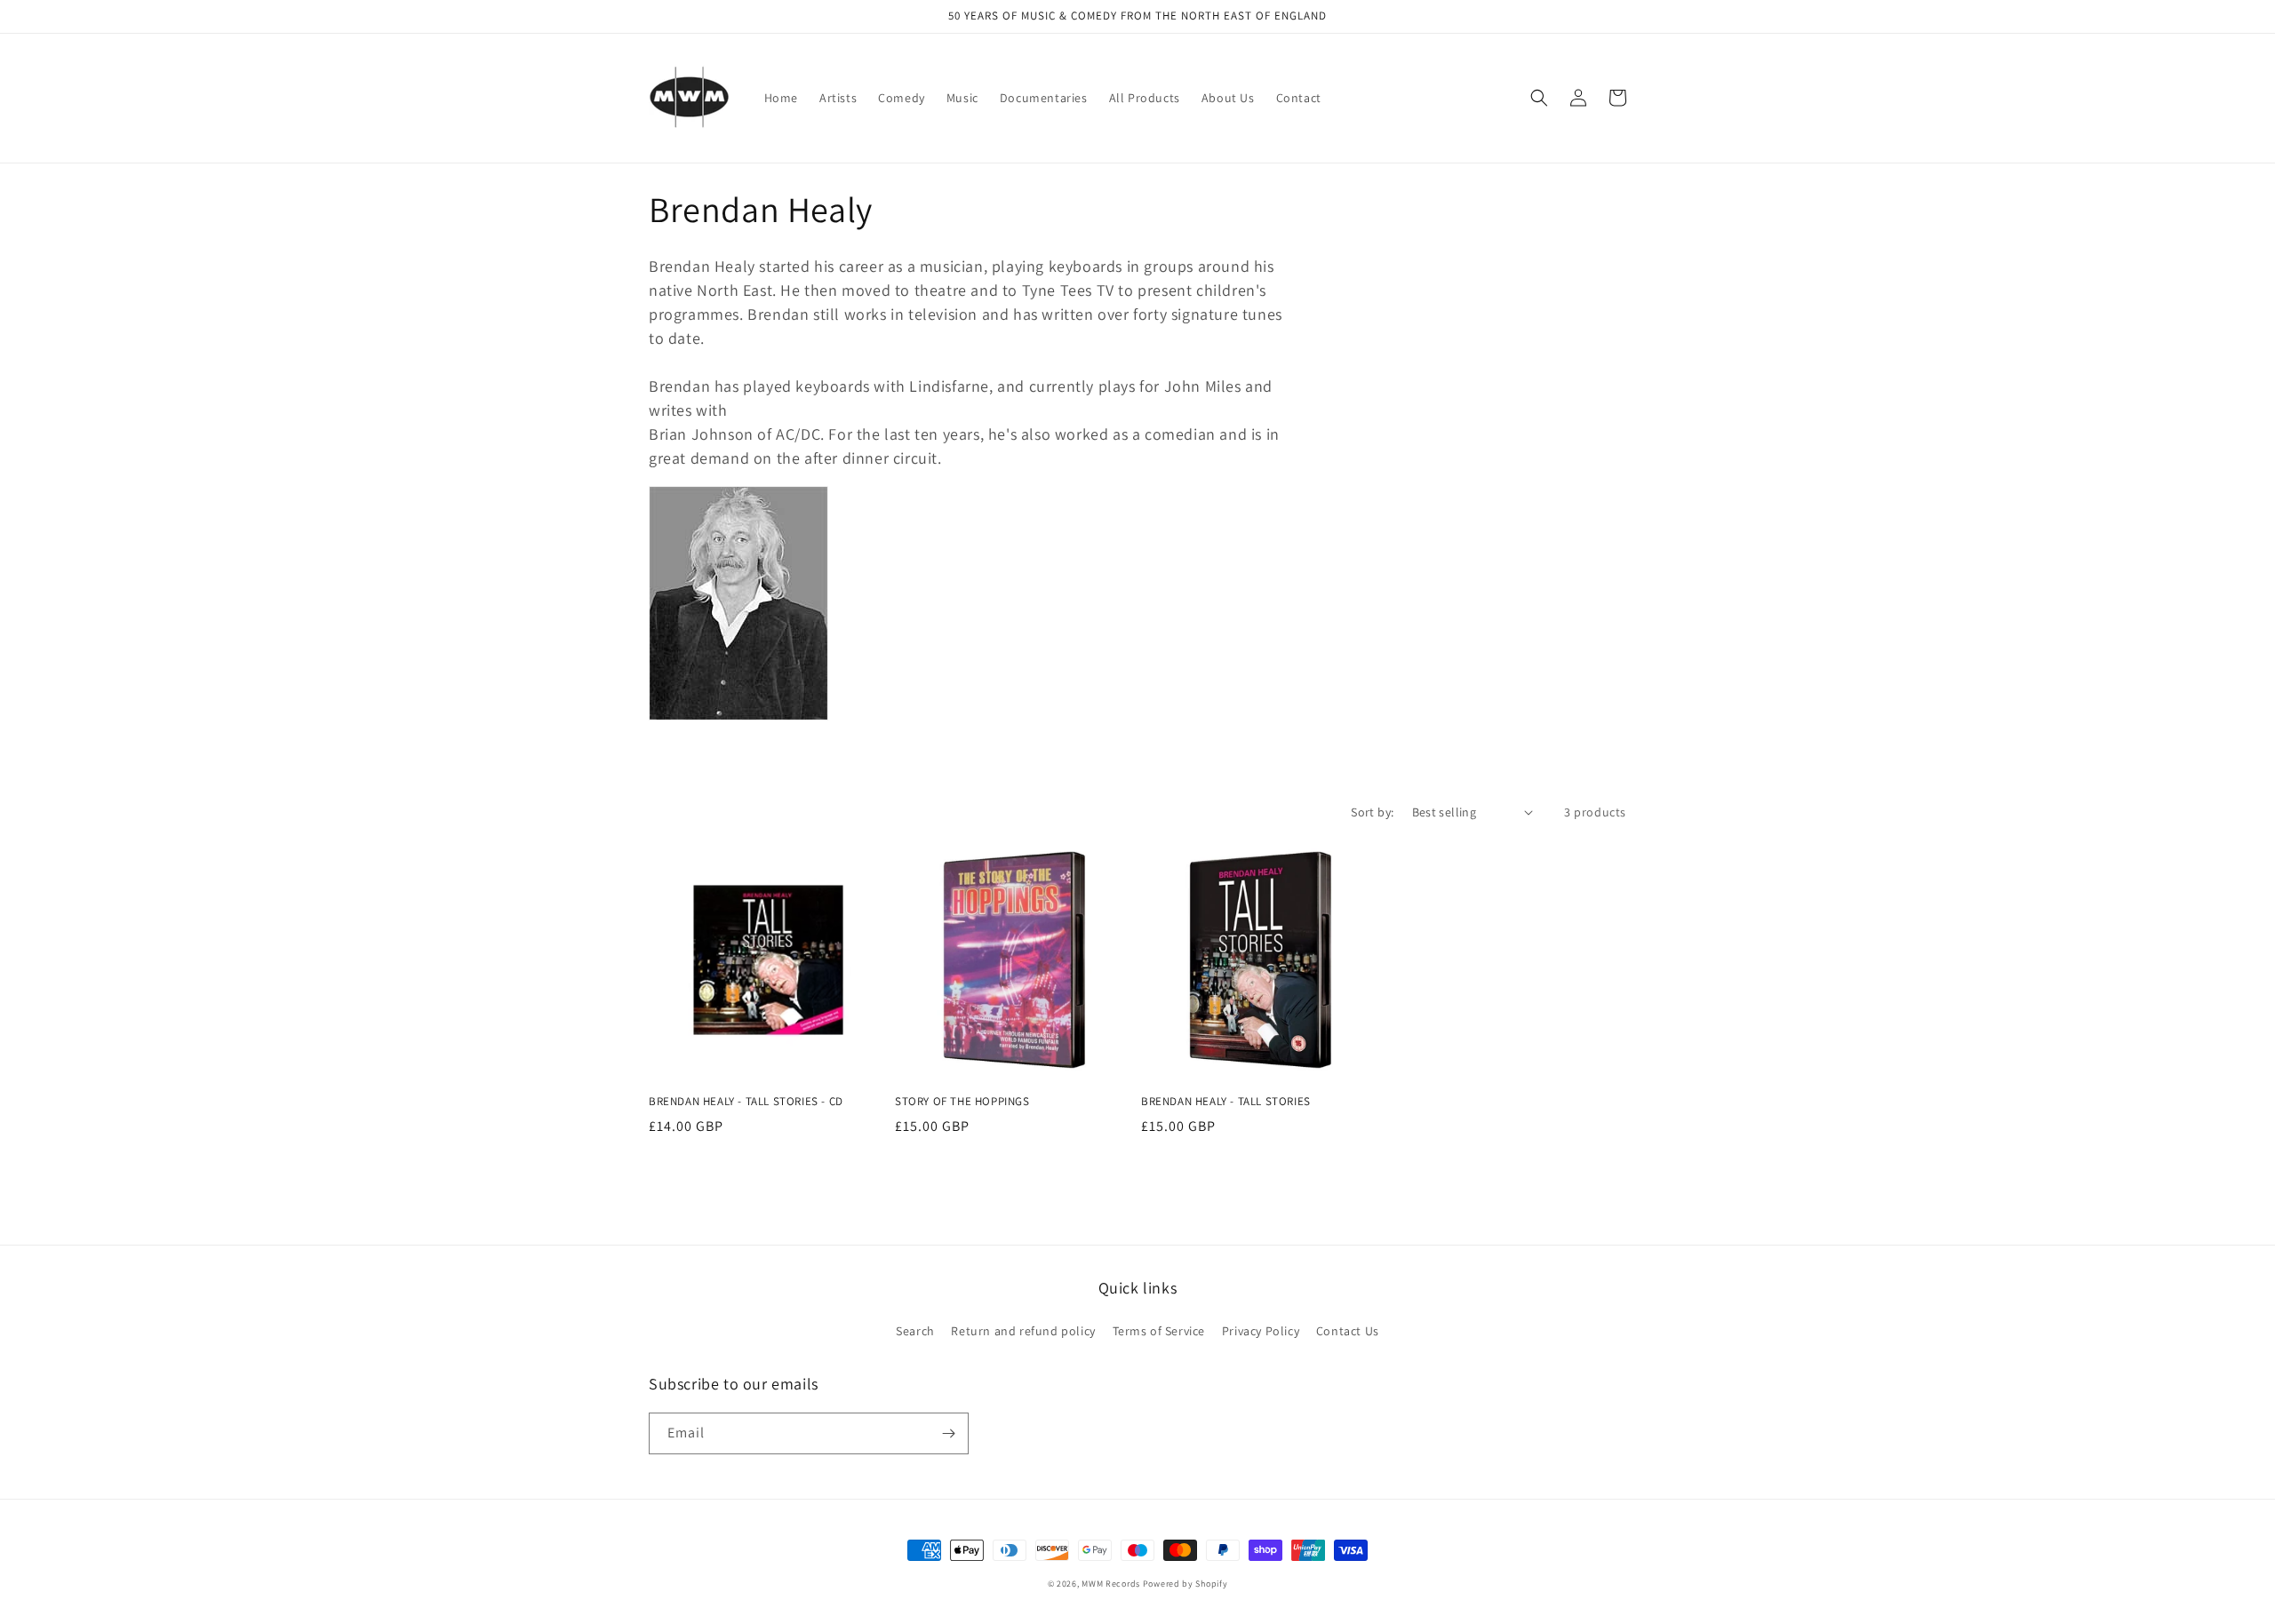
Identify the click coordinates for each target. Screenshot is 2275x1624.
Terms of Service (1159, 1331)
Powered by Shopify (1185, 1584)
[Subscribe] (948, 1433)
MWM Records (1111, 1584)
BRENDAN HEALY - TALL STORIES (1226, 1102)
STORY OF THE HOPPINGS (962, 1102)
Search (915, 1331)
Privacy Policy (1261, 1331)
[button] (1539, 98)
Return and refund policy (1023, 1331)
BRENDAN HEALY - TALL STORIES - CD (746, 1102)
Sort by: (1372, 812)
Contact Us (1348, 1331)
